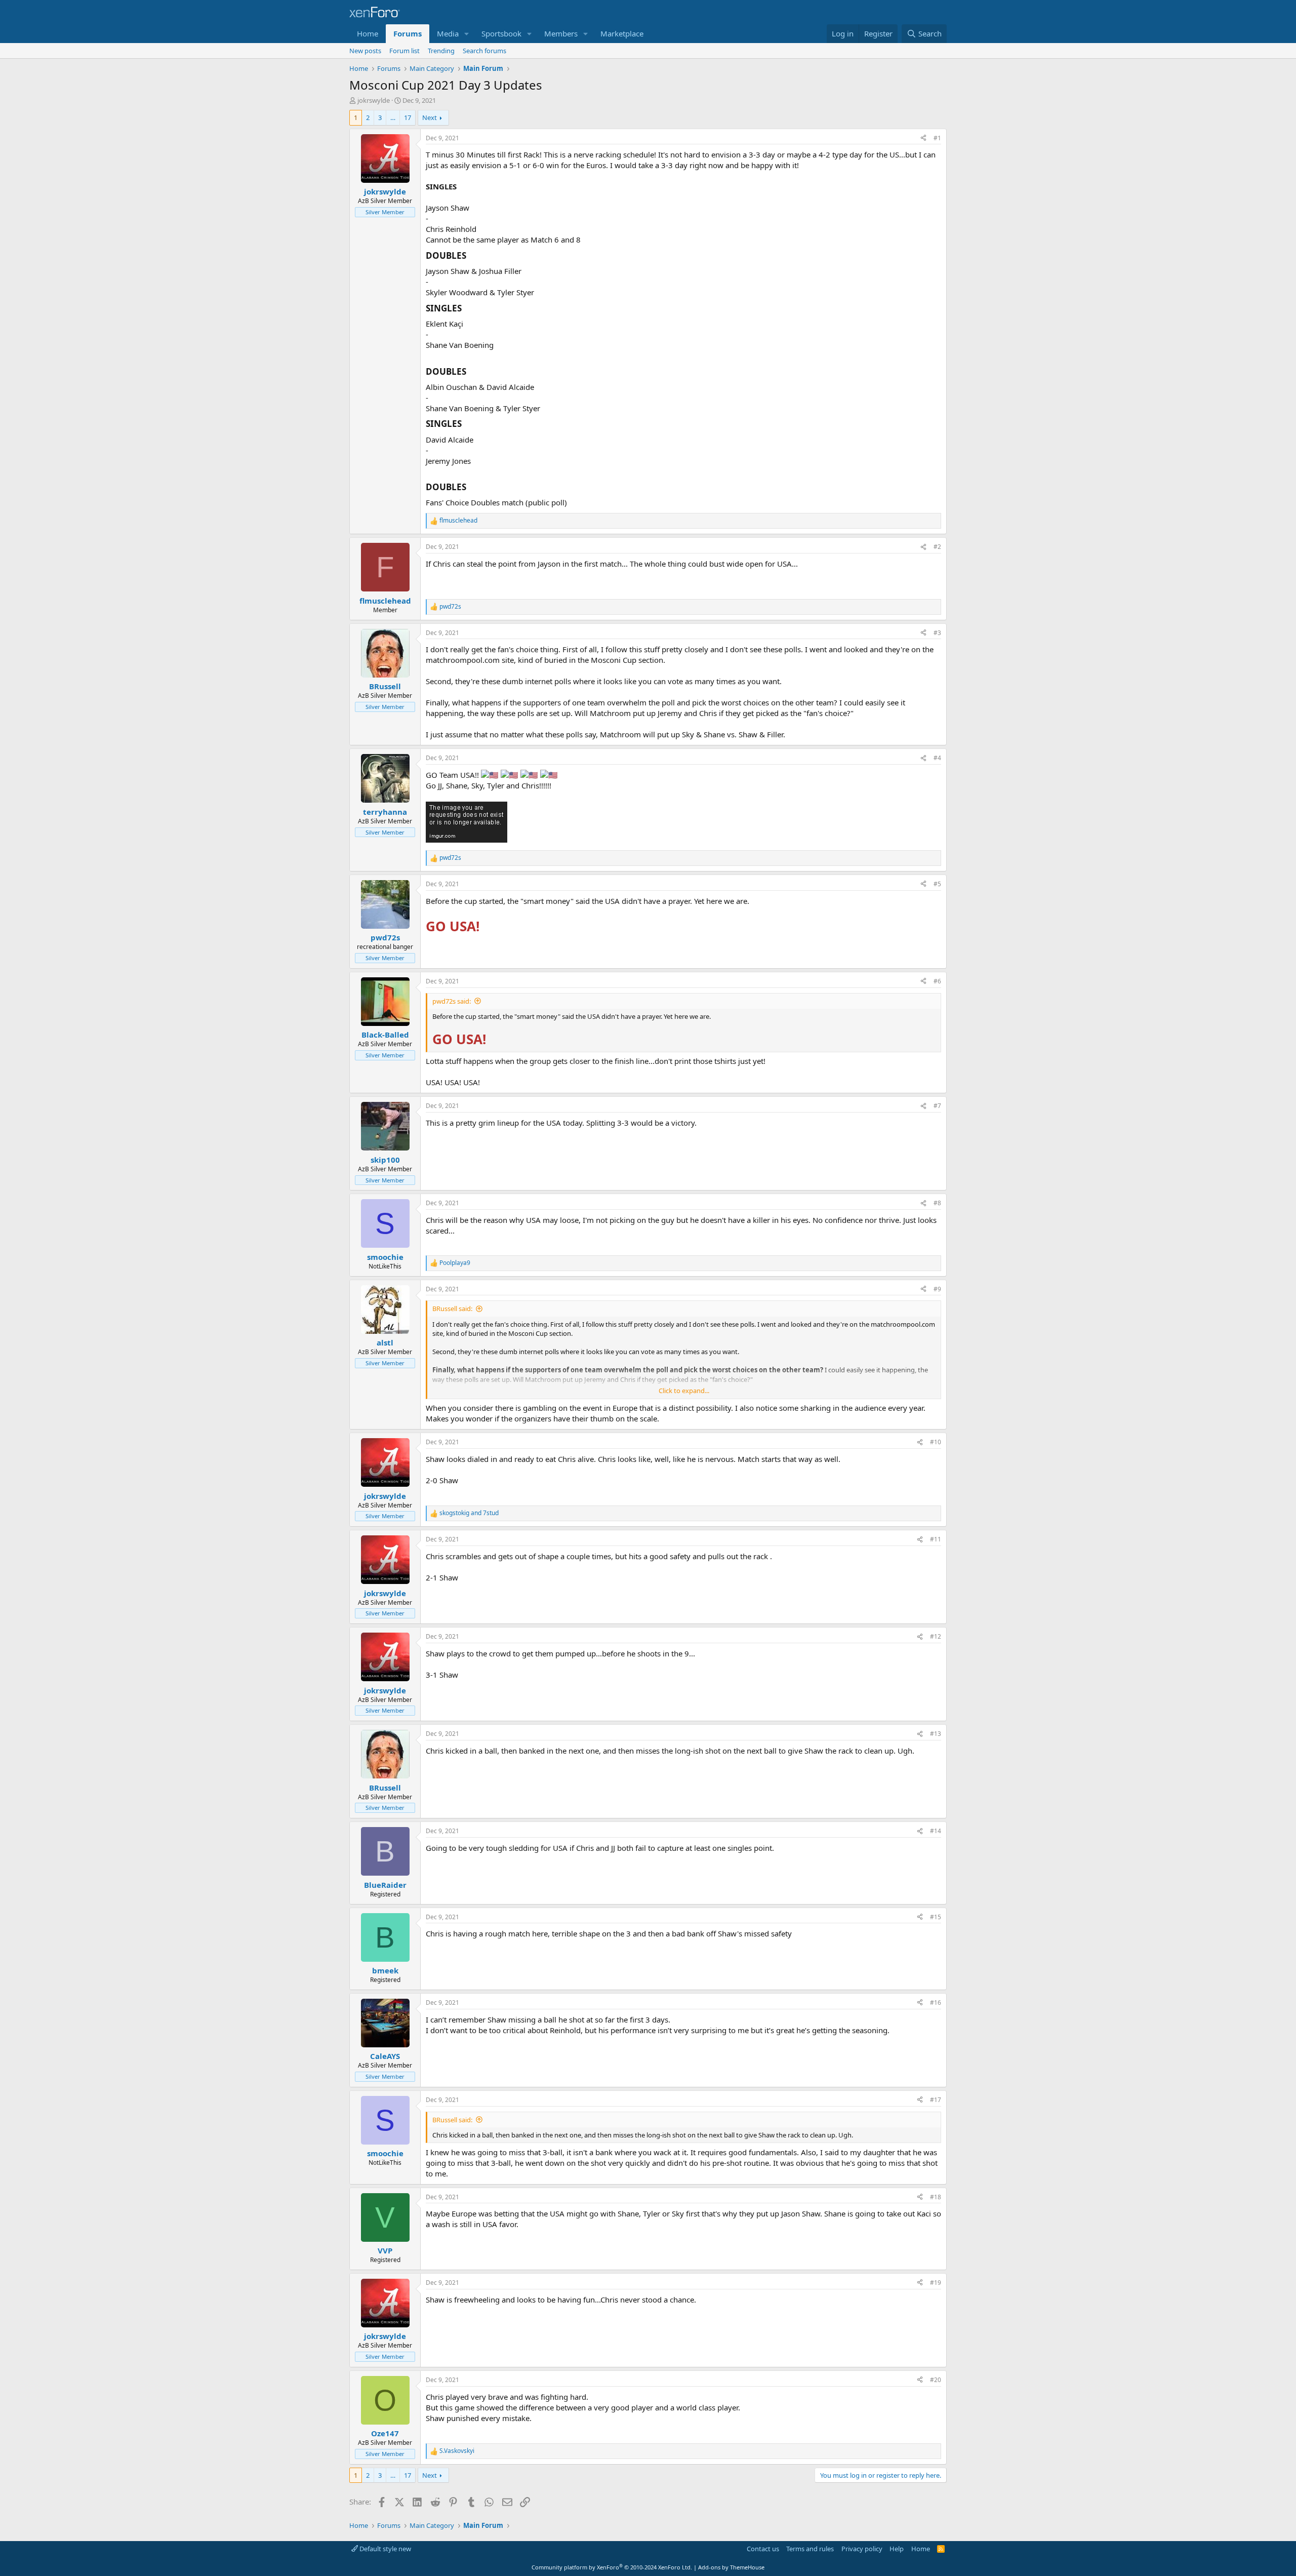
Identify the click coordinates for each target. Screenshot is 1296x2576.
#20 (936, 2380)
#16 (936, 2003)
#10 (936, 1442)
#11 (936, 1539)
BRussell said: (452, 1309)
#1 (937, 138)
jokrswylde (374, 100)
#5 (937, 884)
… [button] (393, 117)
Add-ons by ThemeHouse (731, 2567)
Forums (408, 33)
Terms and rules (810, 2549)
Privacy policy (862, 2549)
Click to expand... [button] (684, 1391)
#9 (937, 1289)
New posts (365, 51)
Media (448, 33)
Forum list (404, 51)
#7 (937, 1106)
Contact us (763, 2549)
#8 (937, 1203)
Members (561, 33)
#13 (936, 1734)
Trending (441, 51)
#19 (936, 2283)
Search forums (484, 51)
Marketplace (622, 33)
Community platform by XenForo (612, 2567)
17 (408, 117)
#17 (936, 2100)
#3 (937, 633)
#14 (936, 1831)
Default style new (384, 2549)
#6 (937, 981)
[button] (467, 34)
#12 (936, 1636)
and (469, 1513)
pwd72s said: (452, 1001)
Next (430, 117)
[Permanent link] (470, 256)
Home (368, 33)
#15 (936, 1917)
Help (897, 2549)
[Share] (923, 138)
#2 (937, 547)
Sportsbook (501, 33)
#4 (937, 758)
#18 (936, 2197)
